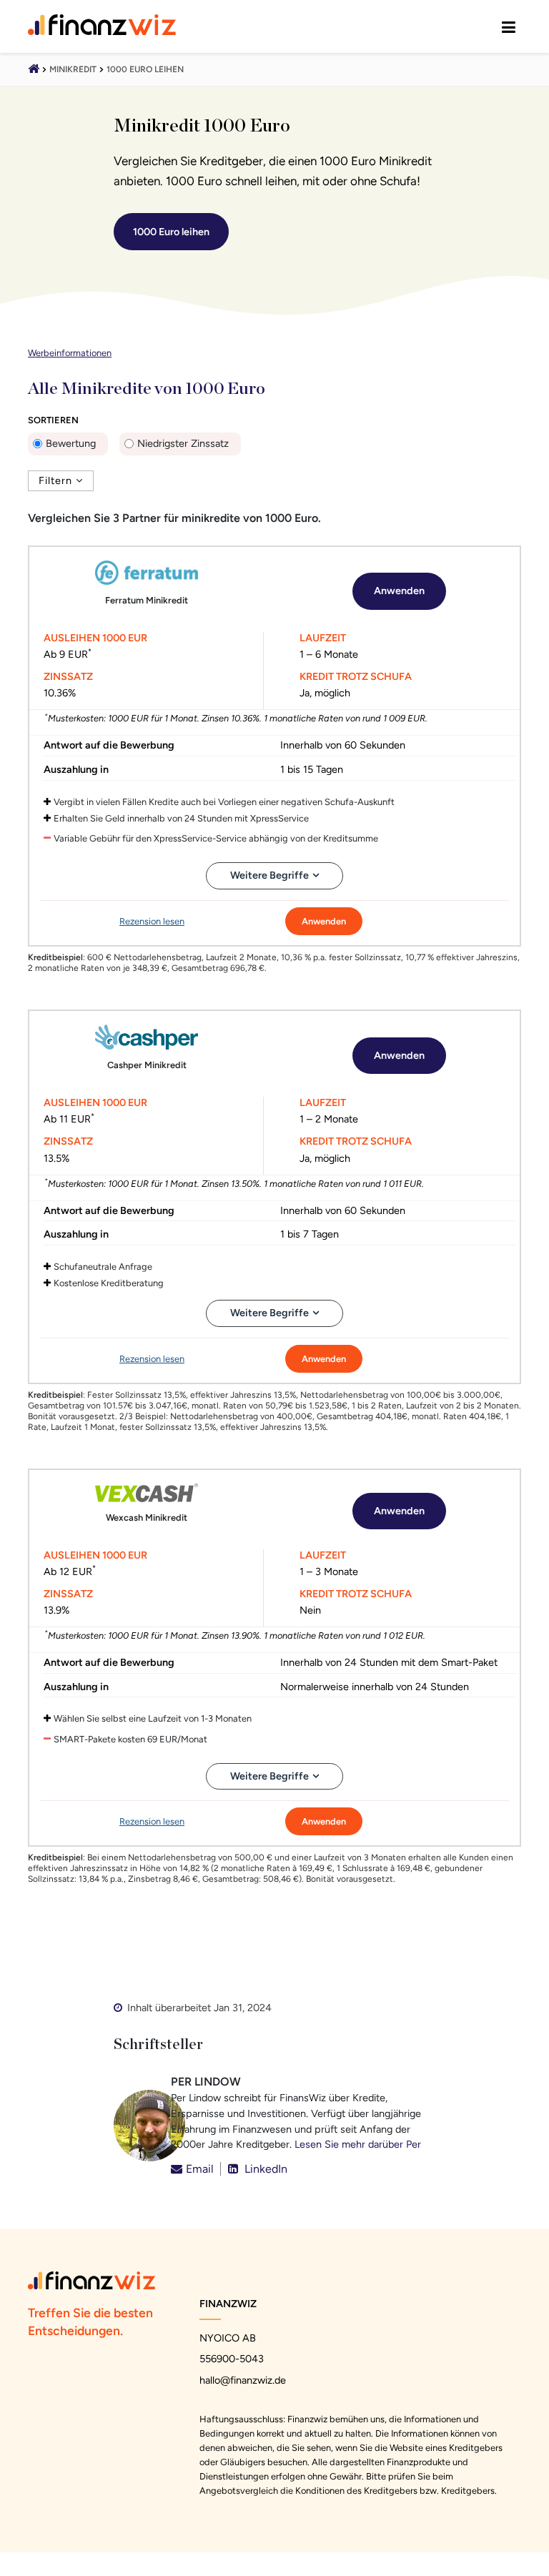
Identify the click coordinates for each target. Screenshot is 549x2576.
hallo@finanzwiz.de (243, 2380)
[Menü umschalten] (509, 26)
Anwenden (399, 591)
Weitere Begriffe (269, 875)
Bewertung (71, 443)
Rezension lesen (152, 921)
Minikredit (73, 69)
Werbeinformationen (70, 353)
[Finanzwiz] (34, 70)
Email (200, 2169)
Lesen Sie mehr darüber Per (358, 2144)
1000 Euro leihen (145, 69)
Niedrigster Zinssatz (183, 443)
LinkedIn (264, 2169)
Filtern (55, 480)
